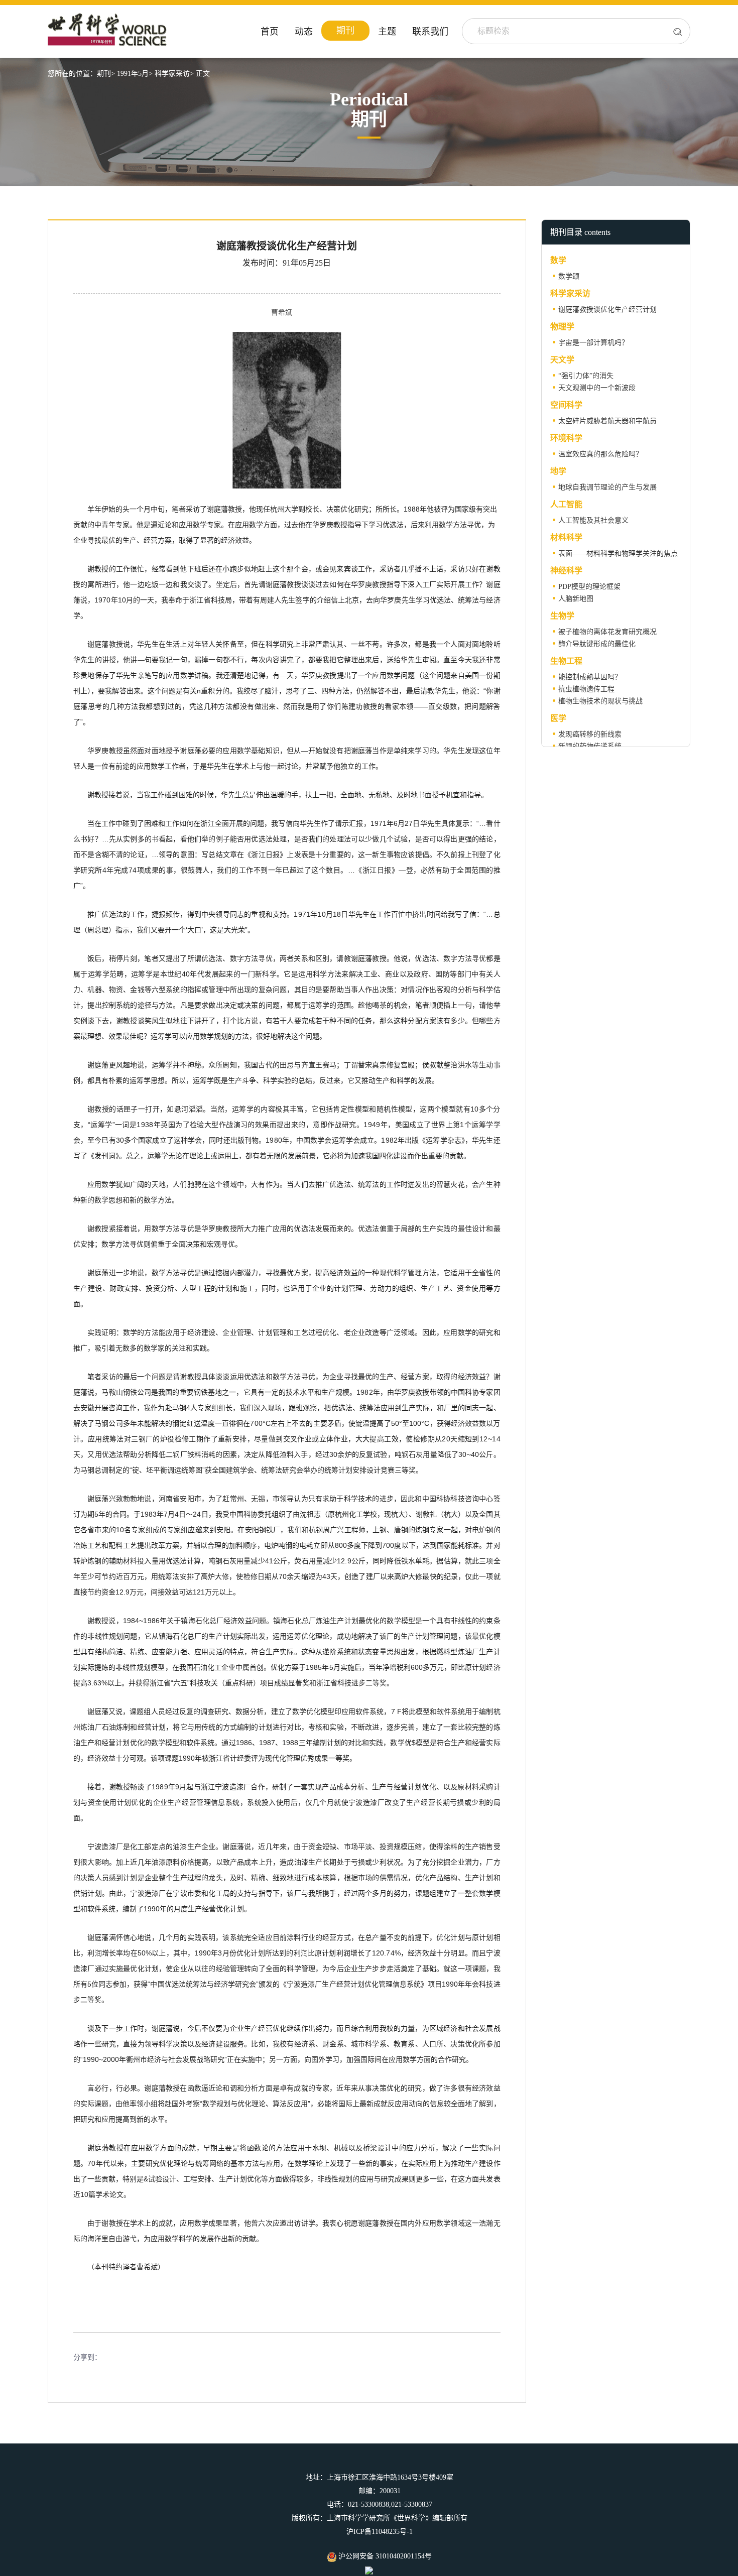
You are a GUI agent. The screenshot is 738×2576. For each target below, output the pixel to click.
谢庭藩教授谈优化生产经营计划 (607, 310)
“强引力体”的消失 (586, 376)
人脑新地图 (576, 599)
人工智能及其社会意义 (593, 520)
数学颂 (569, 276)
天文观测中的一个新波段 (597, 388)
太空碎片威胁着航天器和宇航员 (607, 421)
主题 (387, 32)
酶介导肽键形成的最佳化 (597, 644)
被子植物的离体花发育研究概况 (607, 632)
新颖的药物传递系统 (590, 746)
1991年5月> (135, 74)
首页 (270, 32)
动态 (304, 32)
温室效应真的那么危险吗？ (600, 454)
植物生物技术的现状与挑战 (600, 701)
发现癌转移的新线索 (590, 734)
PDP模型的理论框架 (589, 587)
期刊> (106, 74)
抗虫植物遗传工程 (586, 689)
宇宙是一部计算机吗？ (593, 343)
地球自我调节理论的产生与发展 (607, 487)
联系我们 (430, 32)
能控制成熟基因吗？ (590, 677)
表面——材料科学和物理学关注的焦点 (618, 554)
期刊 (345, 31)
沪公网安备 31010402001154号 (384, 2556)
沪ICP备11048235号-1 (380, 2532)
